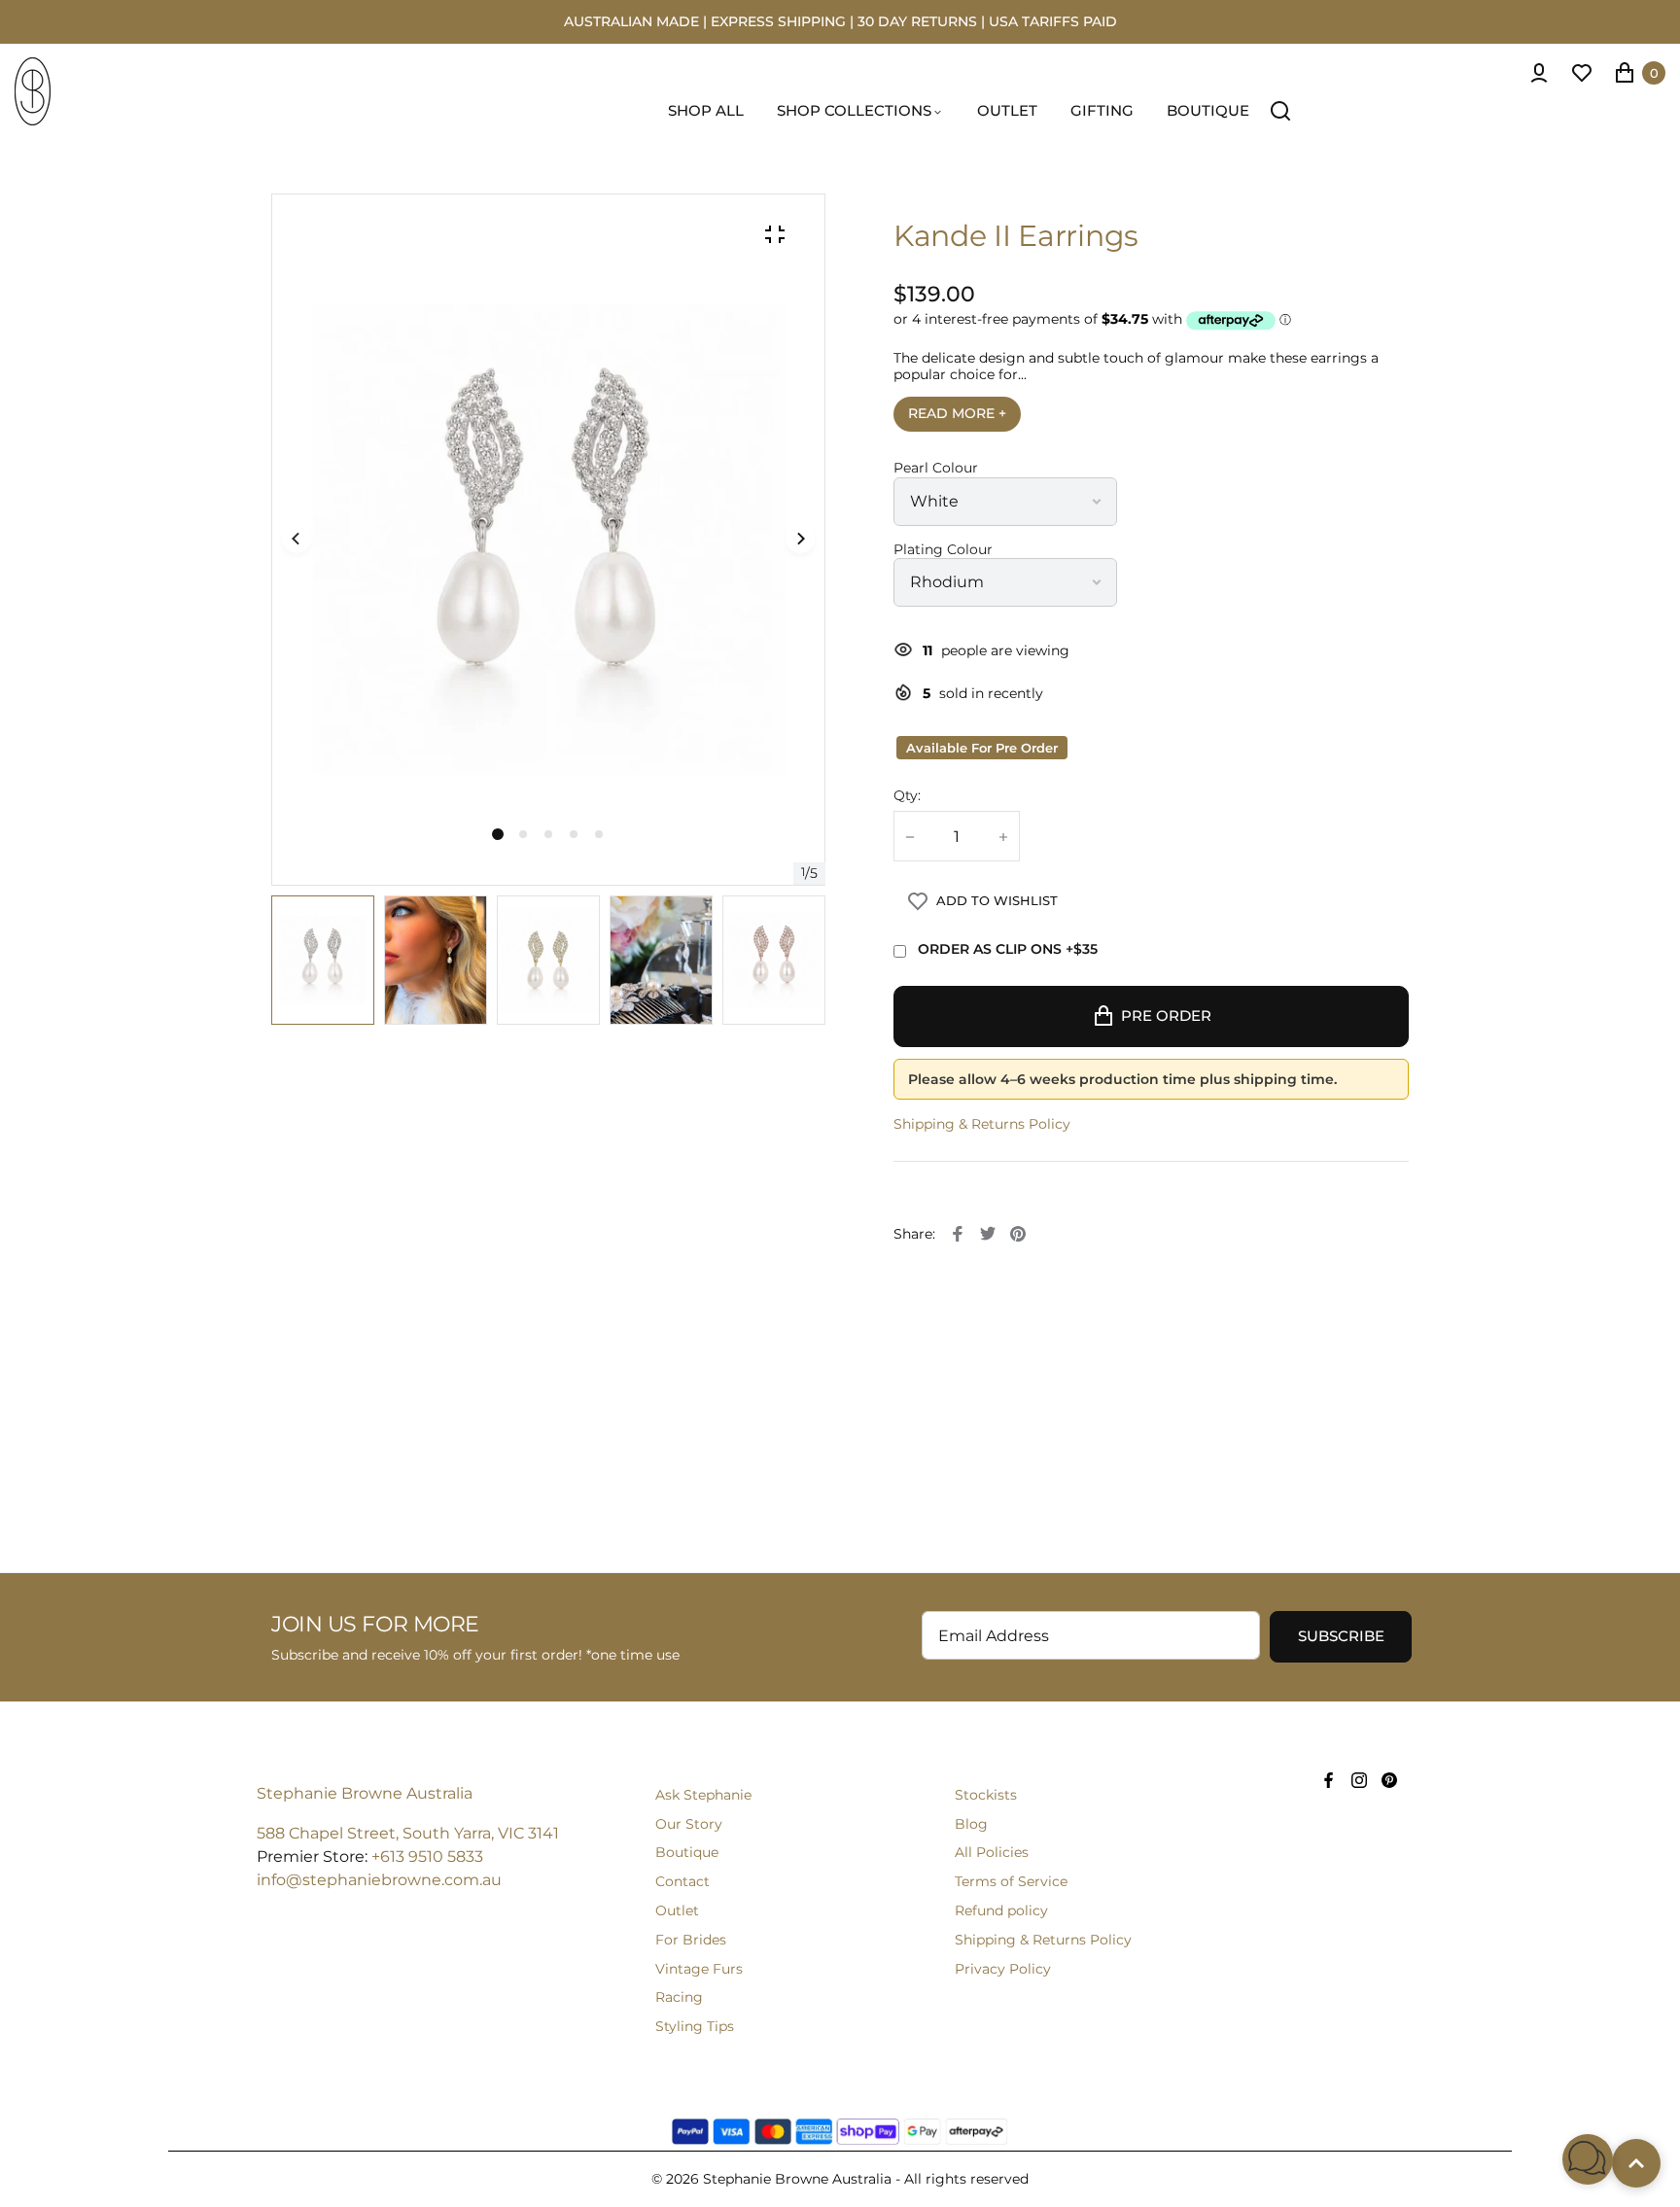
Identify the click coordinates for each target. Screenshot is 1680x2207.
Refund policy (1001, 1910)
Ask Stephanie (703, 1795)
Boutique (687, 1852)
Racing (679, 1997)
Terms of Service (1011, 1881)
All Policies (992, 1852)
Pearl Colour (936, 468)
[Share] (958, 1234)
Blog (971, 1824)
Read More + (957, 413)
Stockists (986, 1795)
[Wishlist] (1582, 73)
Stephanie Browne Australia (365, 1793)
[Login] (1539, 73)
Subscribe (1341, 1636)
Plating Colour (943, 550)
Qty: (907, 796)
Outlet (677, 1910)
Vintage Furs (699, 1969)
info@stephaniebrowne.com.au (379, 1880)
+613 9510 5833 (427, 1857)
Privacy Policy (1003, 1969)
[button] (523, 834)
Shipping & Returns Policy (982, 1124)
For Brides (691, 1940)
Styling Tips (695, 2026)
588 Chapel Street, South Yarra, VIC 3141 (408, 1833)
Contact (682, 1881)
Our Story (689, 1824)
